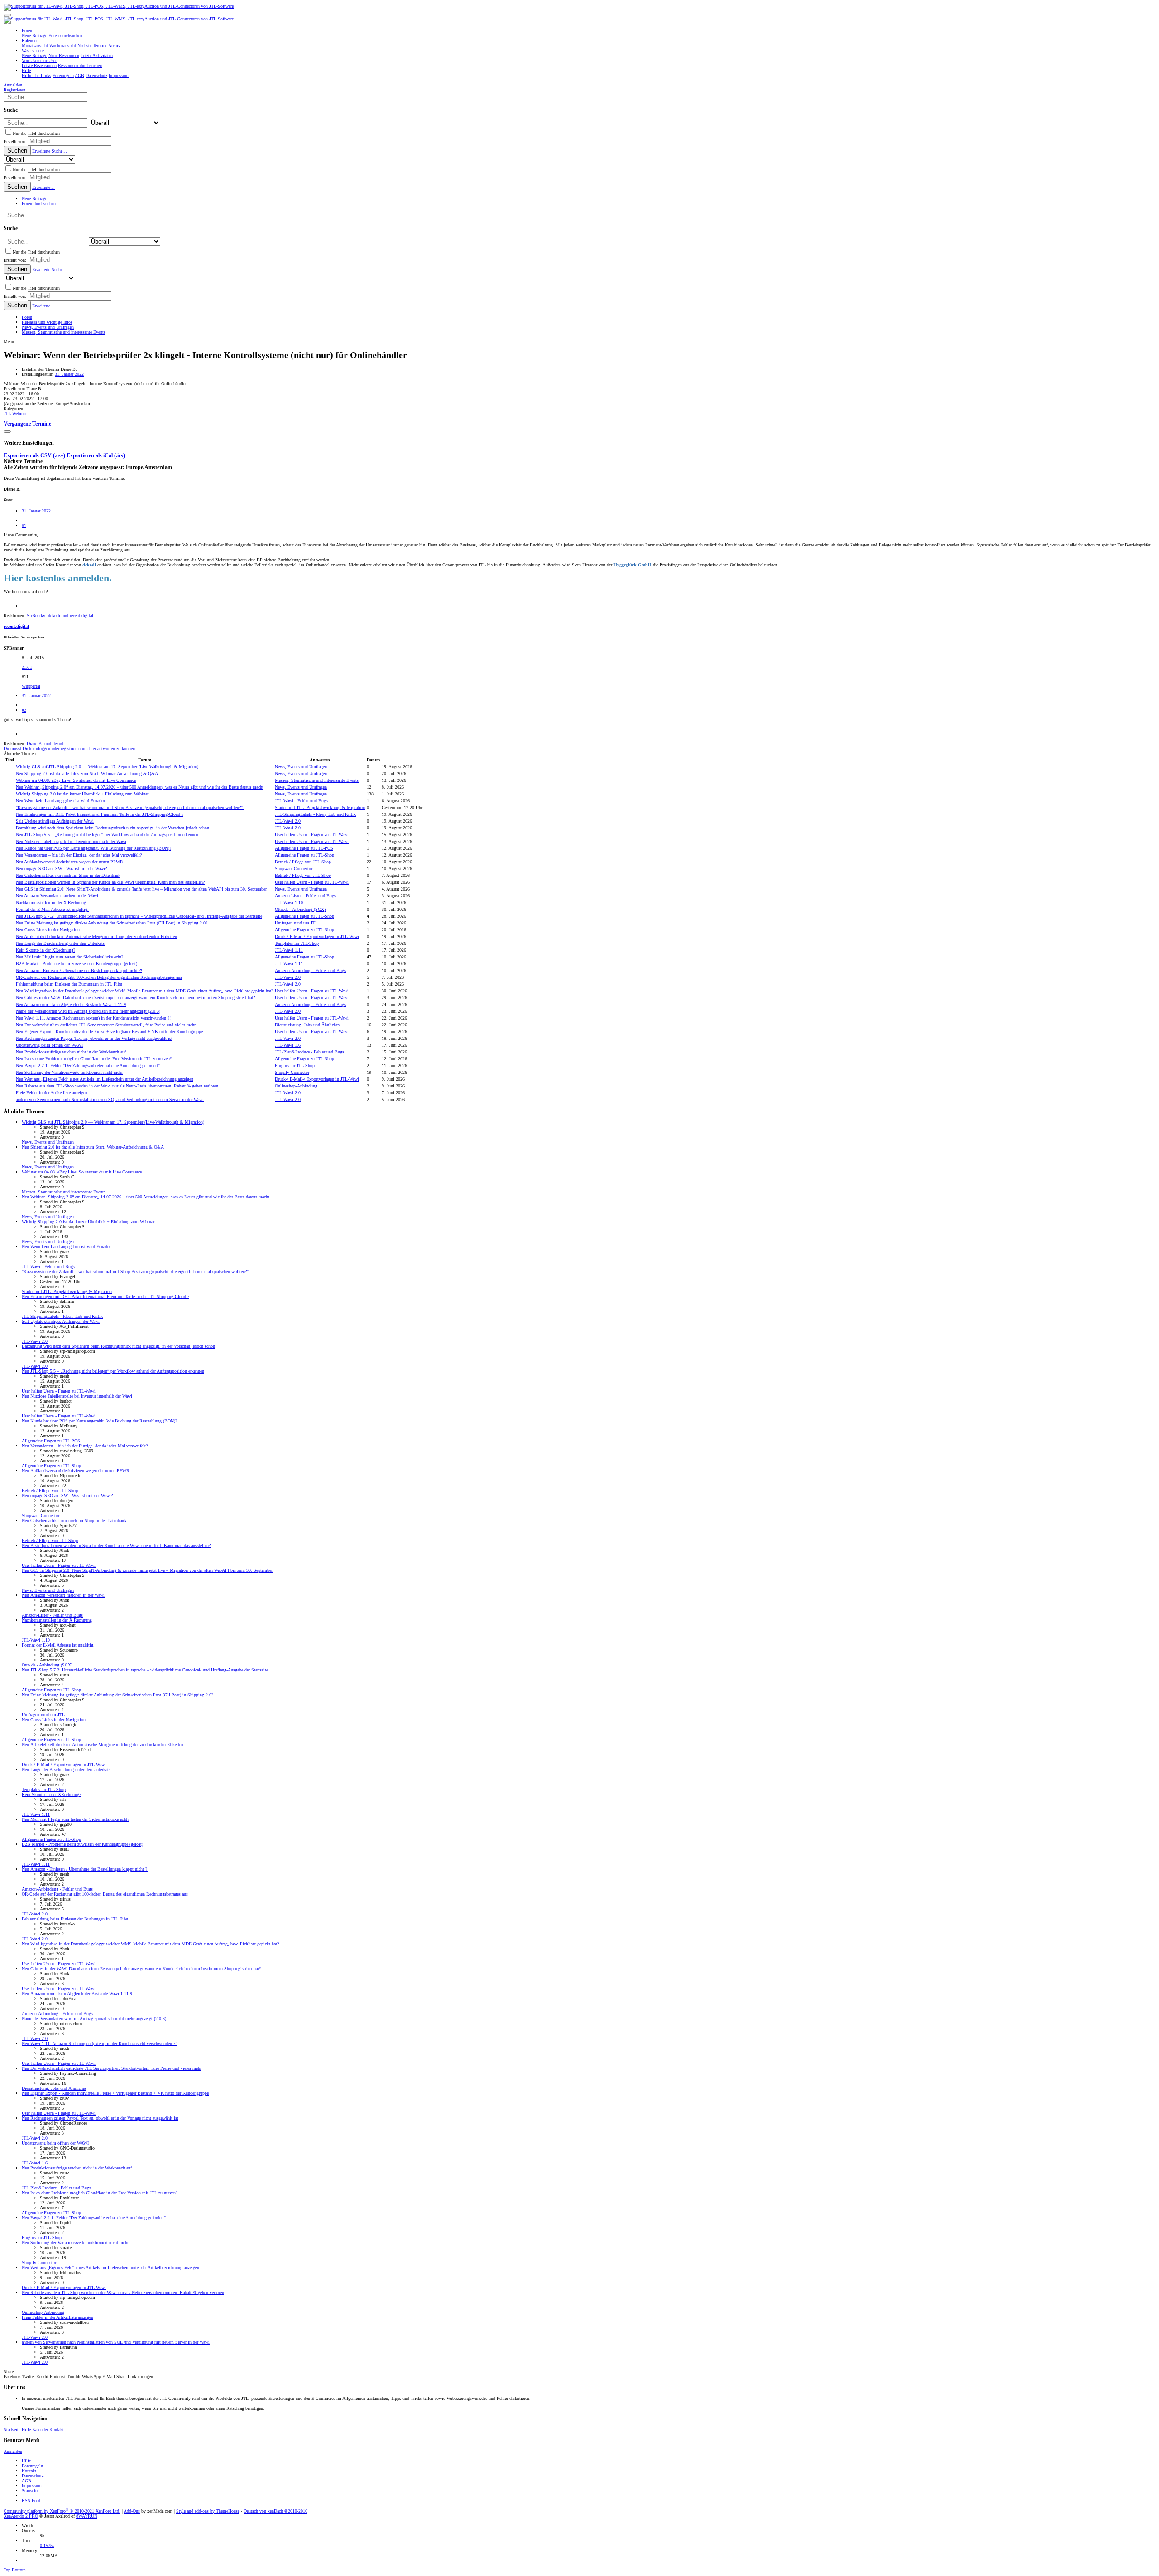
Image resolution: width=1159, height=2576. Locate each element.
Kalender (40, 2430)
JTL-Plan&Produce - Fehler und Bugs (309, 1052)
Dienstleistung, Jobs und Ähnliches (307, 1025)
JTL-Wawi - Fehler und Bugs (301, 801)
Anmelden (13, 2451)
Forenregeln (32, 2466)
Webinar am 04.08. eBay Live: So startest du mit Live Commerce (76, 780)
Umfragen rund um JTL (296, 923)
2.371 (27, 667)
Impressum (32, 2486)
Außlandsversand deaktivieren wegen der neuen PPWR (69, 862)
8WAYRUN (87, 2516)
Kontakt (57, 2430)
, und (60, 615)
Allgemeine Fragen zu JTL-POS (304, 848)
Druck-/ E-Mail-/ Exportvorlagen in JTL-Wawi (317, 936)
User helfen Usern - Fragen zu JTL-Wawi (312, 835)
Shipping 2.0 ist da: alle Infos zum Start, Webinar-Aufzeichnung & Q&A (87, 773)
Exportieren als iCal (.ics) (96, 456)
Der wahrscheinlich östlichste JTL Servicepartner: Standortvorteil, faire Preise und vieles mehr (106, 1025)
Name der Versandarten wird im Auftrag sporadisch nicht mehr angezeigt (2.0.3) (88, 1011)
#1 (24, 525)
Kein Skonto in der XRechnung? (45, 950)
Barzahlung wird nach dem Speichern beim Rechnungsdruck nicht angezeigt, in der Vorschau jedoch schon (113, 828)
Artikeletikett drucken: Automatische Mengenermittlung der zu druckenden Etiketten (96, 936)
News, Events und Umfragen (301, 767)
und (46, 744)
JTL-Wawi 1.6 (288, 1045)
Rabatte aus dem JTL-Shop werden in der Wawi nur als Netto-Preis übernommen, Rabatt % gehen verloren (117, 1086)
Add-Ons (132, 2511)
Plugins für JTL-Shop (295, 1065)
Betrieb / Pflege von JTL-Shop (303, 862)
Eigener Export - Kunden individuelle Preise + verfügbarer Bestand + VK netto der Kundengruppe (109, 1032)
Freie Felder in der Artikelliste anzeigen (52, 1093)
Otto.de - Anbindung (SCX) (300, 909)
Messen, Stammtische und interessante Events (317, 780)
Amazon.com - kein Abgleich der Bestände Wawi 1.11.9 (71, 1004)
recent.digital (16, 626)
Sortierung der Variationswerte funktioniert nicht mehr (69, 1072)
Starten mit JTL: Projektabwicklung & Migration (320, 807)
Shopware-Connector (294, 869)
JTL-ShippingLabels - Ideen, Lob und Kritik (315, 814)
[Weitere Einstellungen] (7, 431)
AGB (26, 2481)
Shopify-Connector (292, 1072)
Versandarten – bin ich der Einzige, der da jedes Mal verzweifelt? (79, 855)
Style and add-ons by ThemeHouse (208, 2511)
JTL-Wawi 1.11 (289, 950)
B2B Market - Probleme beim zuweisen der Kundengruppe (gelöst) (77, 964)
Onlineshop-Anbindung (296, 1086)
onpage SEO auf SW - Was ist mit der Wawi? (61, 869)
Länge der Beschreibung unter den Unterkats (60, 943)
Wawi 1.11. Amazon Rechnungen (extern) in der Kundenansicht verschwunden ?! (93, 1018)
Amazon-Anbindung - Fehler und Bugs (310, 970)
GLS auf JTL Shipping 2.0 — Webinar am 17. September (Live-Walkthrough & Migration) (107, 767)
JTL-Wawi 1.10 (289, 903)
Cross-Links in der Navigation (48, 930)
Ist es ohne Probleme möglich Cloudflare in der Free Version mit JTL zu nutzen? (94, 1059)
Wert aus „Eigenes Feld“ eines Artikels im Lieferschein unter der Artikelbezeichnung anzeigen (105, 1079)
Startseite (12, 2430)
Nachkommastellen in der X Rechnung (51, 903)
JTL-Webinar (15, 414)
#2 (24, 710)
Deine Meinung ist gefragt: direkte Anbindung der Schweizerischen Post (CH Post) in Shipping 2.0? (112, 923)
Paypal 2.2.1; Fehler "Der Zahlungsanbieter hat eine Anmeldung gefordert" (88, 1065)
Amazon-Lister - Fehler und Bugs (305, 896)
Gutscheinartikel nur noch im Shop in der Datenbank (68, 875)
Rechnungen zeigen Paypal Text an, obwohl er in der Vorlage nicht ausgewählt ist (94, 1038)
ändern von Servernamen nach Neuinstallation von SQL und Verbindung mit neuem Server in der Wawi (110, 1099)
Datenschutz (33, 2476)
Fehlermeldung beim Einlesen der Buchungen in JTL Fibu (69, 984)
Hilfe (26, 2430)
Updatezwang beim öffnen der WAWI (49, 1045)
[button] (7, 15)
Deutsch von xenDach (275, 2511)
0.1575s (47, 2545)
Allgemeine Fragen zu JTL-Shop (304, 855)
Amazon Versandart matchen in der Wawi (57, 896)
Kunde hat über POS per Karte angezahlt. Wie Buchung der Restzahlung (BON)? (93, 848)
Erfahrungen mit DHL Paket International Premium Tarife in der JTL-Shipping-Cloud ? (100, 814)
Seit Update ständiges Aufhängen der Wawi (55, 821)
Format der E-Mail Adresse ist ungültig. (52, 909)
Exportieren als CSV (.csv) (35, 456)
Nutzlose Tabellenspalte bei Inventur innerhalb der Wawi (71, 841)
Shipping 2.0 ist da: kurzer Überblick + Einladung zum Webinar (82, 794)
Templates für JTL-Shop (297, 943)
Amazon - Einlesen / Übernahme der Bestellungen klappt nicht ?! (79, 970)
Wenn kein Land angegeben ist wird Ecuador (60, 801)
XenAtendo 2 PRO (21, 2516)
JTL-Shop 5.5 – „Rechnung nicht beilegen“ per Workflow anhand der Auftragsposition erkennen (107, 835)
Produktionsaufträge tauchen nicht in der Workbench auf (71, 1052)
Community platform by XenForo (62, 2511)
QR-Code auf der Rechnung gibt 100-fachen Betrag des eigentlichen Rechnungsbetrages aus (99, 977)
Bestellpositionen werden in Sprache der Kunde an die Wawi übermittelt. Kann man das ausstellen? (110, 882)
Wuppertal (31, 686)
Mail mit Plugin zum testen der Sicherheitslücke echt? (69, 957)
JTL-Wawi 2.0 (288, 821)
